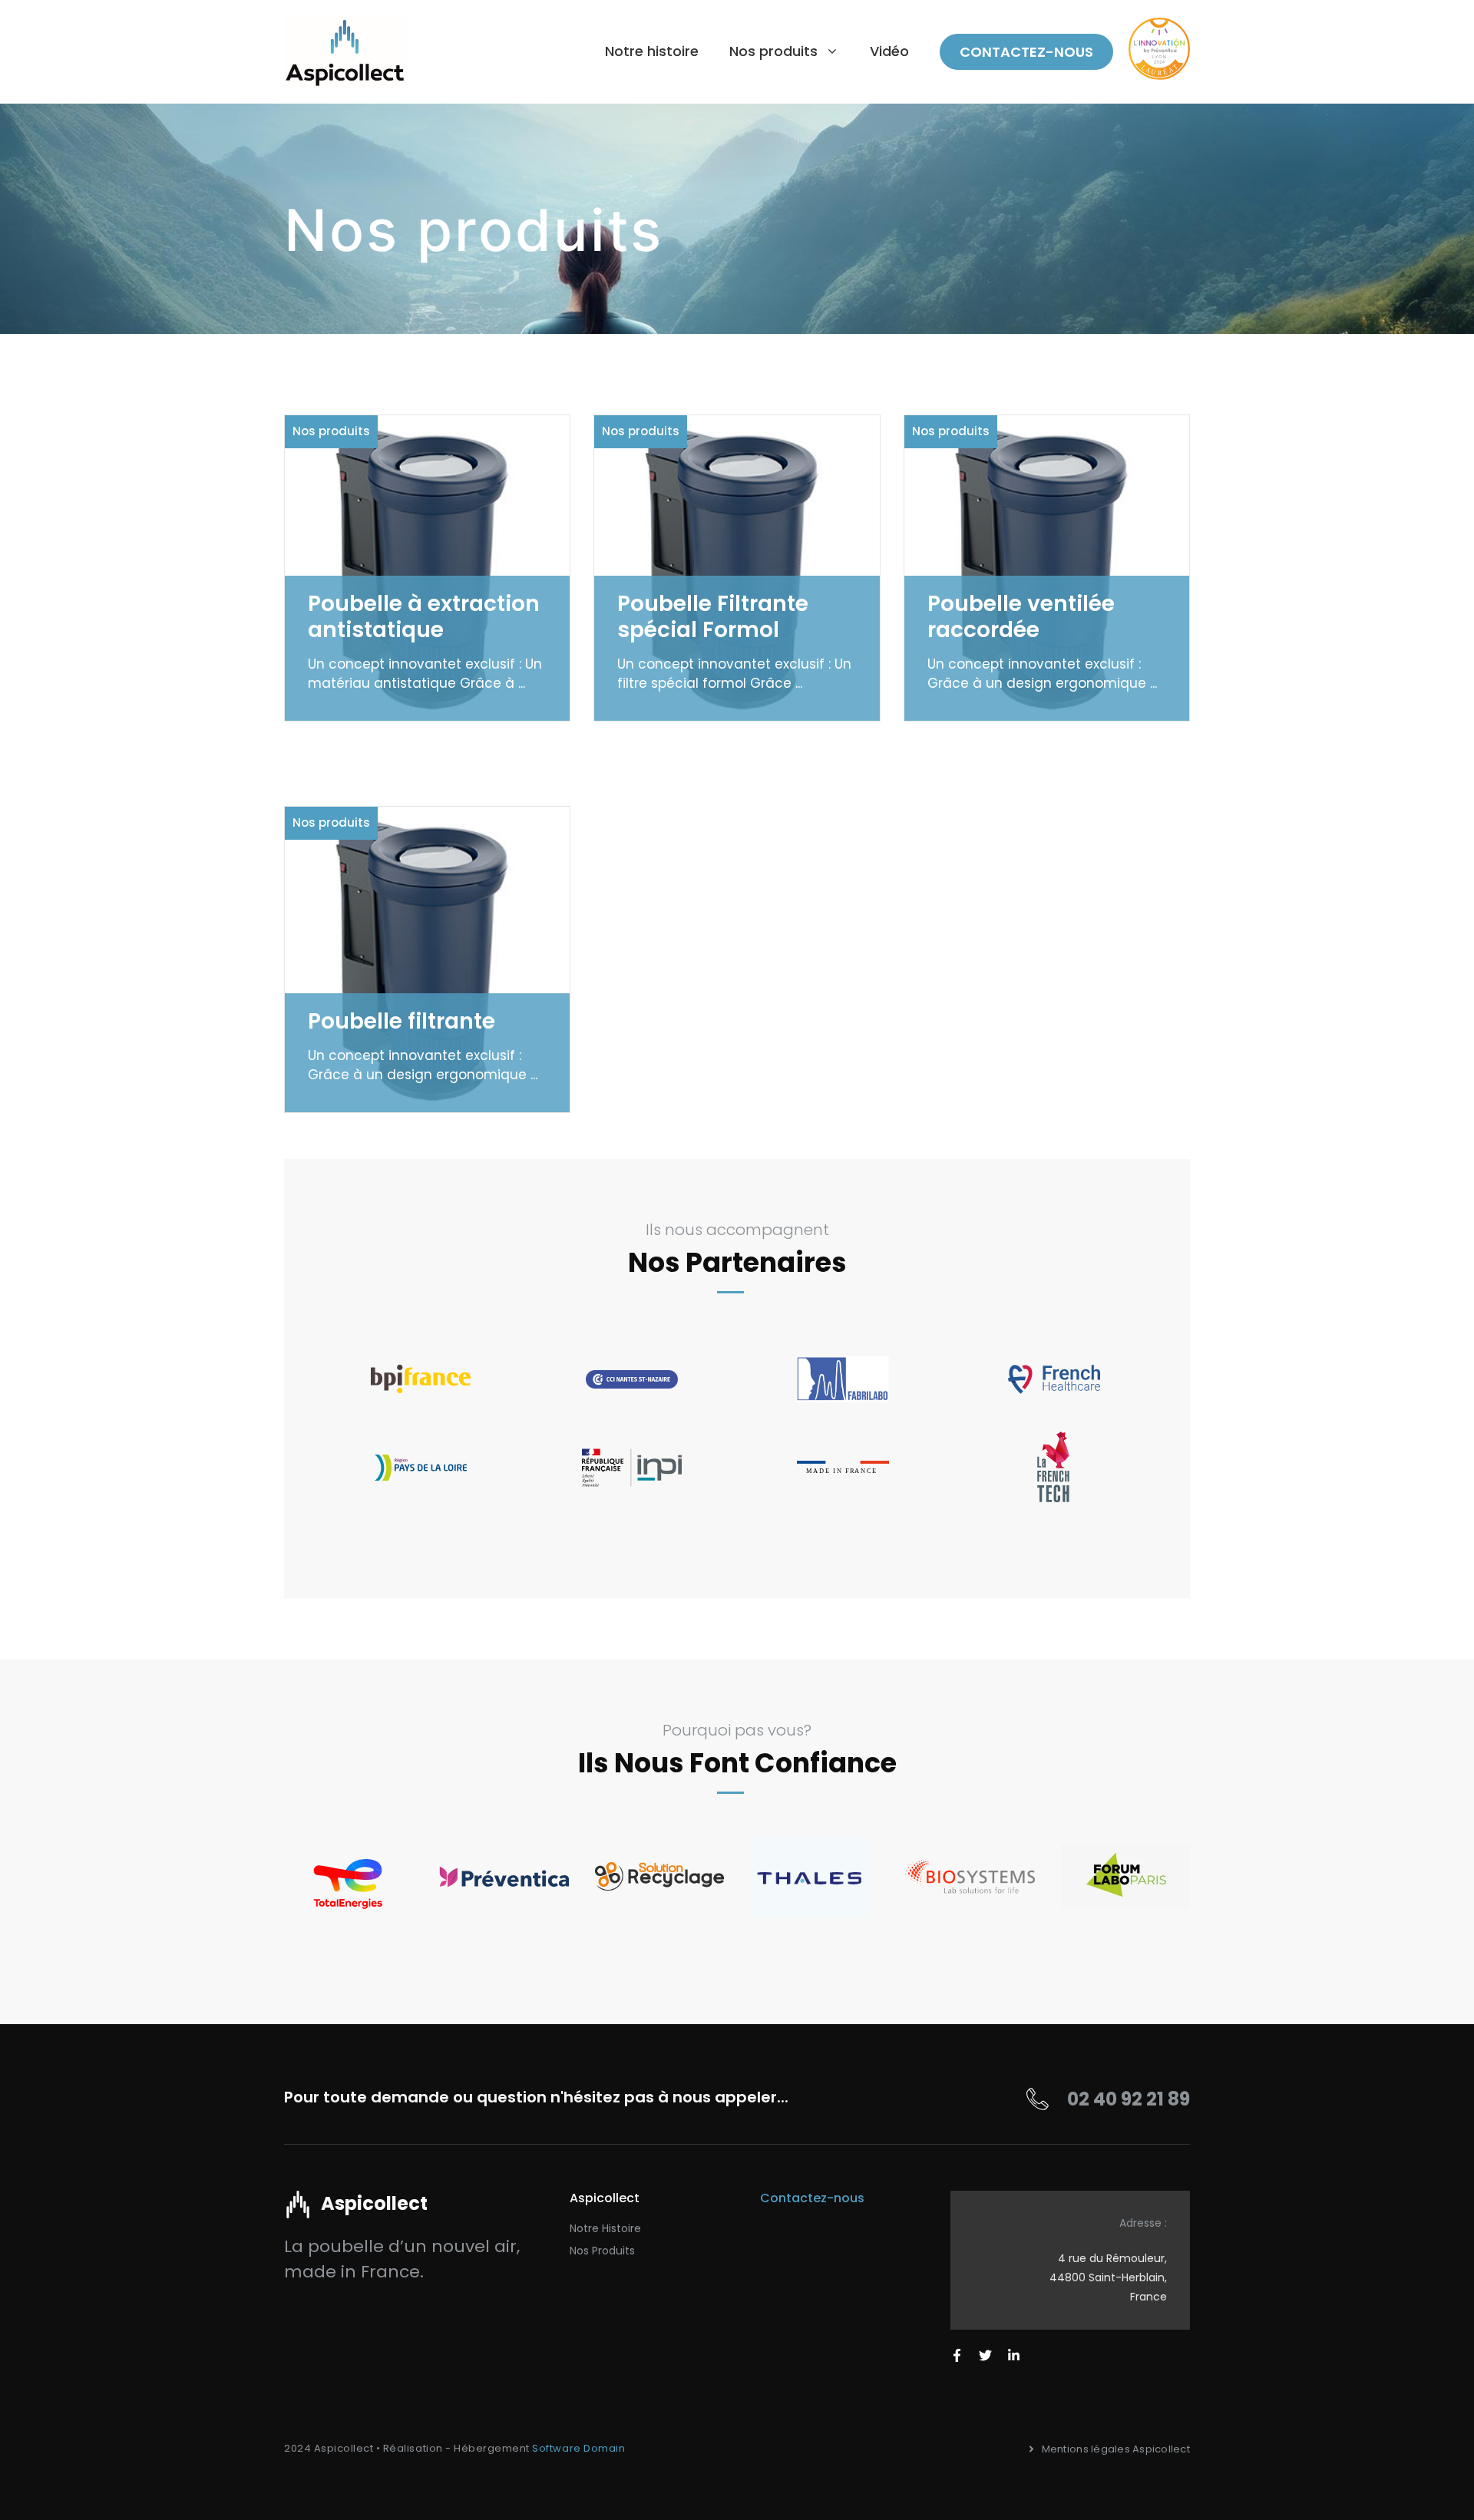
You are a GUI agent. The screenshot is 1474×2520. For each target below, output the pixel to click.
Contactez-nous (812, 2198)
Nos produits (331, 431)
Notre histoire (652, 51)
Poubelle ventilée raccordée (1021, 617)
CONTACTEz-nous (1026, 52)
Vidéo (889, 51)
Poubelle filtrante (402, 1021)
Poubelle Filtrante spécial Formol (713, 617)
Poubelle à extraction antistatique (424, 617)
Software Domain (578, 2448)
